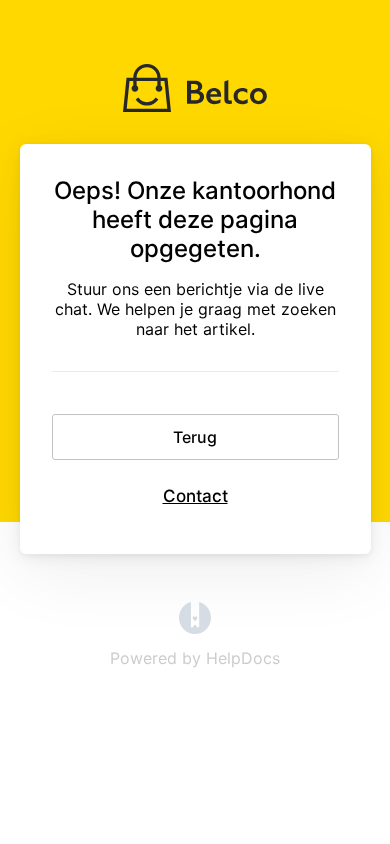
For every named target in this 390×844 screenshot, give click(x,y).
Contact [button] (195, 496)
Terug (195, 437)
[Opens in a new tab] (195, 628)
